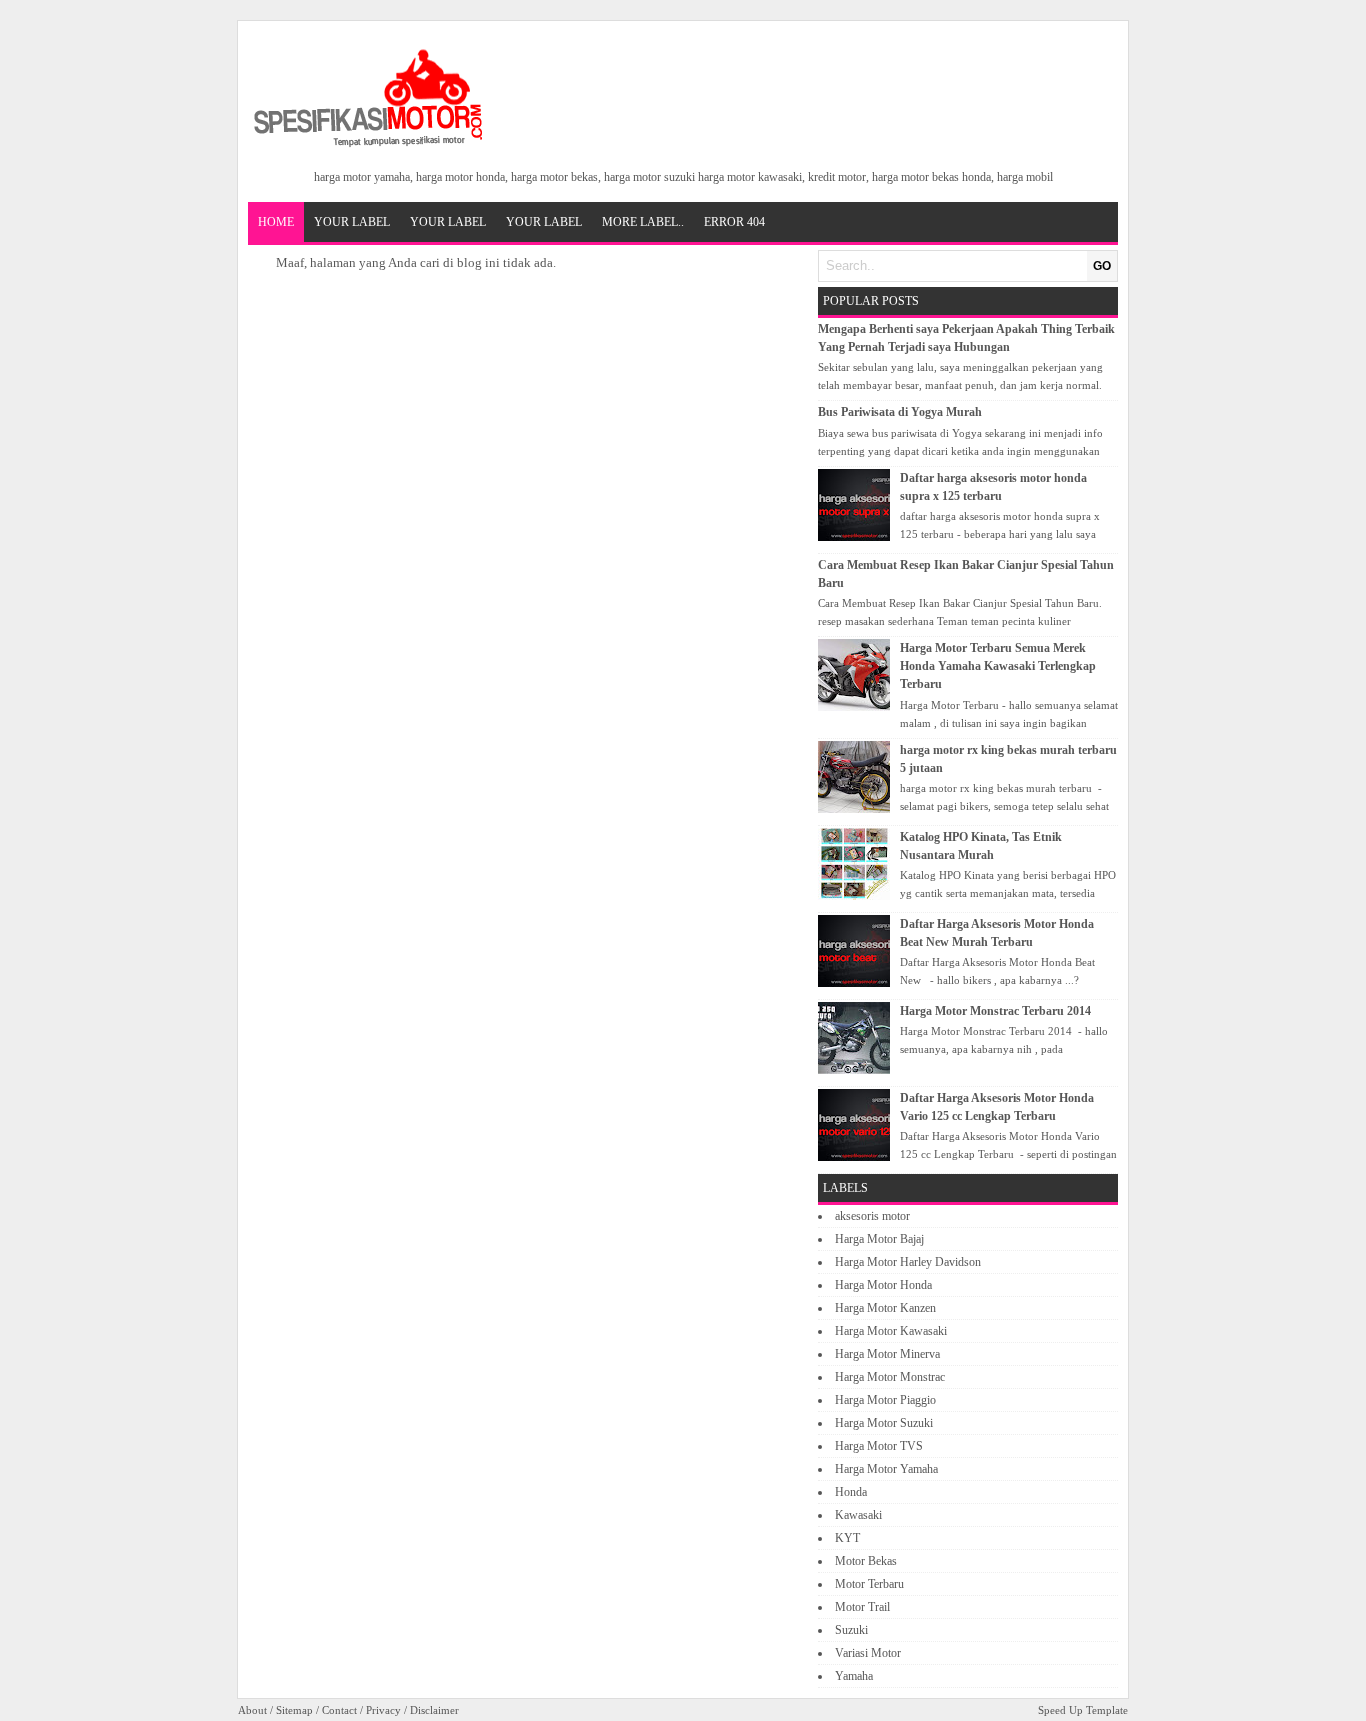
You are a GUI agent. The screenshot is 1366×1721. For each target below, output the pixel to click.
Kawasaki (858, 1515)
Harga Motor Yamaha (886, 1469)
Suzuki (851, 1630)
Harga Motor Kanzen (885, 1308)
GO (1102, 266)
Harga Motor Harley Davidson (908, 1262)
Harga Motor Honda (883, 1285)
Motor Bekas (866, 1561)
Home (276, 222)
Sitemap (294, 1710)
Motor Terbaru (869, 1584)
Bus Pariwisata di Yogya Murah (900, 412)
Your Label (352, 222)
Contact (339, 1710)
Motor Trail (862, 1607)
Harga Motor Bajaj (879, 1239)
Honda (851, 1492)
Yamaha (854, 1676)
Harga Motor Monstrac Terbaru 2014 (995, 1011)
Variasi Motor (868, 1653)
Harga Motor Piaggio (885, 1400)
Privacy (383, 1710)
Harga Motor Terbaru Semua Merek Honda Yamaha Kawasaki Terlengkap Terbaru (998, 666)
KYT (847, 1538)
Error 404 (734, 222)
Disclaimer (434, 1710)
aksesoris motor (872, 1216)
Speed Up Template (1083, 1710)
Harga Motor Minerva (887, 1354)
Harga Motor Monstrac (890, 1377)
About (252, 1710)
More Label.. (643, 222)
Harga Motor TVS (879, 1446)
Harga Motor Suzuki (884, 1423)
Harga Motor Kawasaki (891, 1331)
